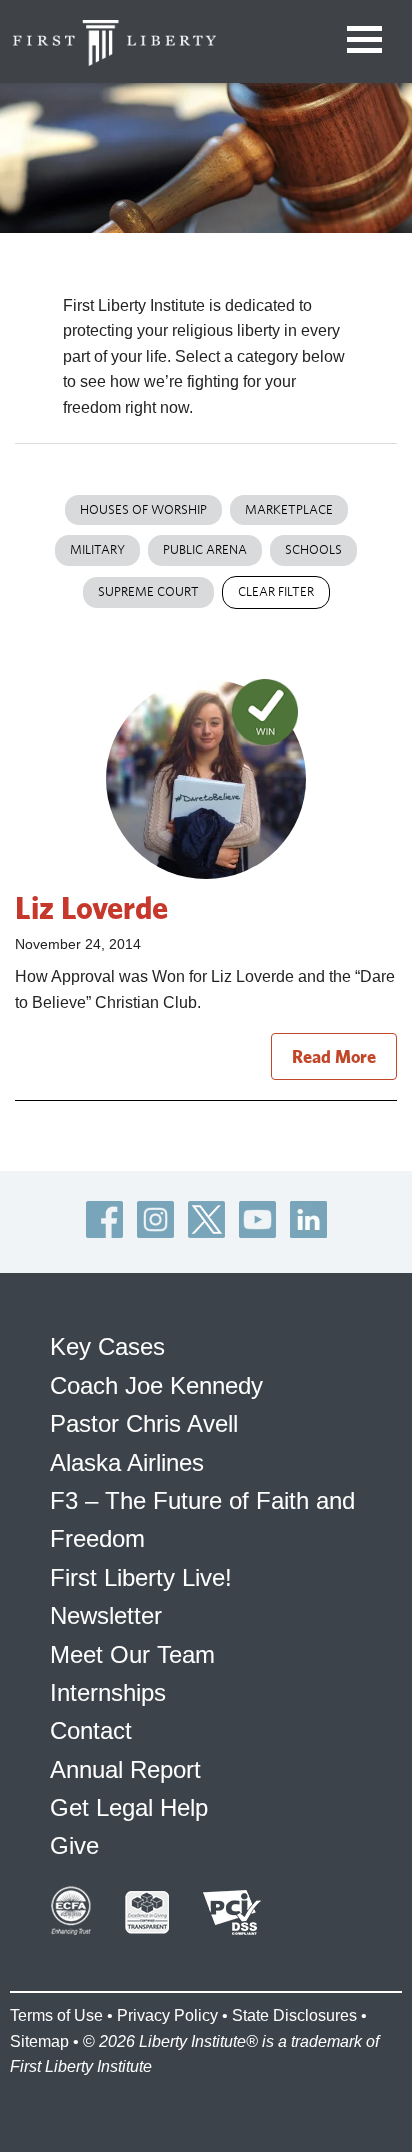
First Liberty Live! (141, 1577)
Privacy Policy (167, 2015)
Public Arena (205, 549)
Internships (108, 1692)
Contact (91, 1730)
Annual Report (125, 1769)
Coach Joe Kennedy (156, 1385)
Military (97, 549)
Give (74, 1845)
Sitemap (39, 2041)
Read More (334, 1056)
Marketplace (289, 509)
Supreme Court (148, 591)
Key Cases (107, 1346)
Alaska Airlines (127, 1462)
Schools (313, 549)
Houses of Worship (143, 509)
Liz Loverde (91, 907)
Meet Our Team (132, 1654)
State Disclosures (294, 2015)
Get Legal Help (129, 1807)
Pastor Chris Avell (144, 1423)
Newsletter (106, 1615)
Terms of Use (56, 2015)
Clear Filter (276, 591)
